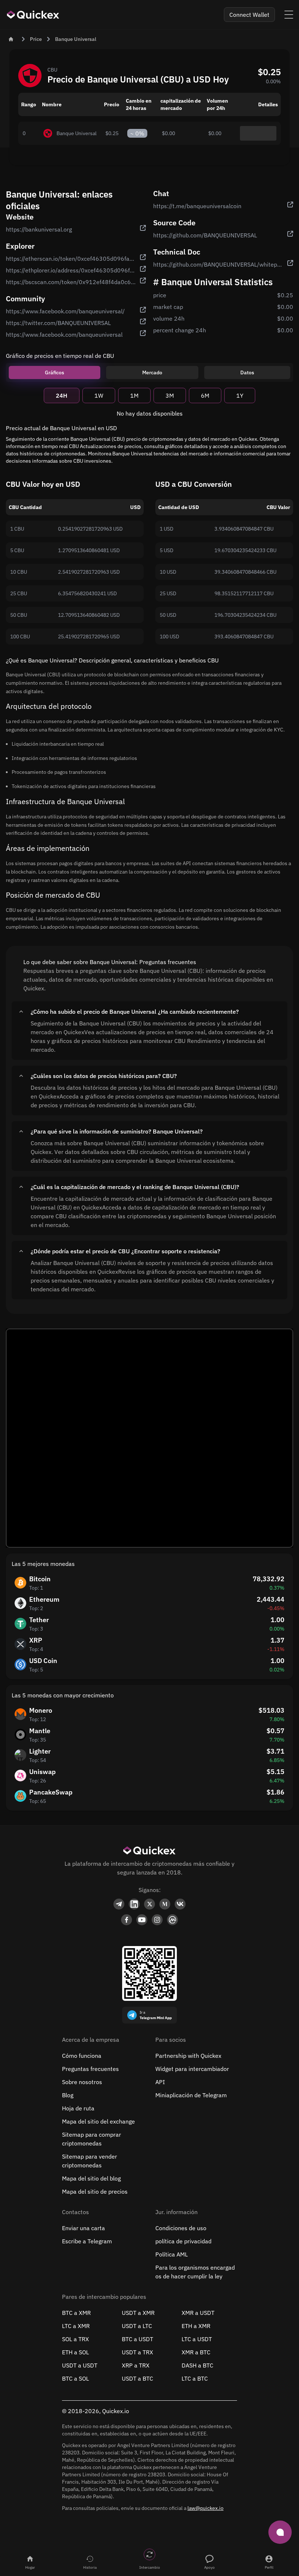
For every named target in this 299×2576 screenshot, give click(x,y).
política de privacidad (183, 2241)
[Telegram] (119, 1904)
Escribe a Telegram (87, 2241)
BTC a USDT (137, 2339)
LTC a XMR (76, 2326)
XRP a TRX (136, 2365)
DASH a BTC (197, 2365)
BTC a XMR (76, 2313)
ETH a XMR (196, 2326)
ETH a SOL (75, 2352)
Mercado (152, 372)
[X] (149, 1904)
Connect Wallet (249, 15)
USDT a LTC (137, 2326)
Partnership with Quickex (188, 2056)
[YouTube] (142, 1920)
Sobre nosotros (82, 2082)
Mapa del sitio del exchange (98, 2121)
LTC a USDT (197, 2339)
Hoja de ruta (78, 2108)
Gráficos (55, 372)
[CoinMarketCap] (172, 1920)
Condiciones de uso (181, 2228)
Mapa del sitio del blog (91, 2178)
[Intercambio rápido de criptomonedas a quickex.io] (33, 15)
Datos (247, 372)
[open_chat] (280, 2532)
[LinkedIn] (134, 1904)
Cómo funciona (82, 2056)
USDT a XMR (138, 2313)
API (160, 2082)
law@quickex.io (205, 2508)
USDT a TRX (137, 2352)
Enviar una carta (84, 2228)
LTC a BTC (195, 2378)
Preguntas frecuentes (90, 2069)
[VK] (180, 1904)
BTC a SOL (75, 2378)
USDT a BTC (137, 2378)
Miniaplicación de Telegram (191, 2095)
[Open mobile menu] (289, 15)
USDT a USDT (80, 2365)
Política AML (172, 2254)
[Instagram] (157, 1920)
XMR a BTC (196, 2352)
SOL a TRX (75, 2339)
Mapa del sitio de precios (95, 2191)
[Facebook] (127, 1920)
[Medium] (165, 1904)
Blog (68, 2095)
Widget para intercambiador (192, 2069)
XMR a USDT (198, 2313)
